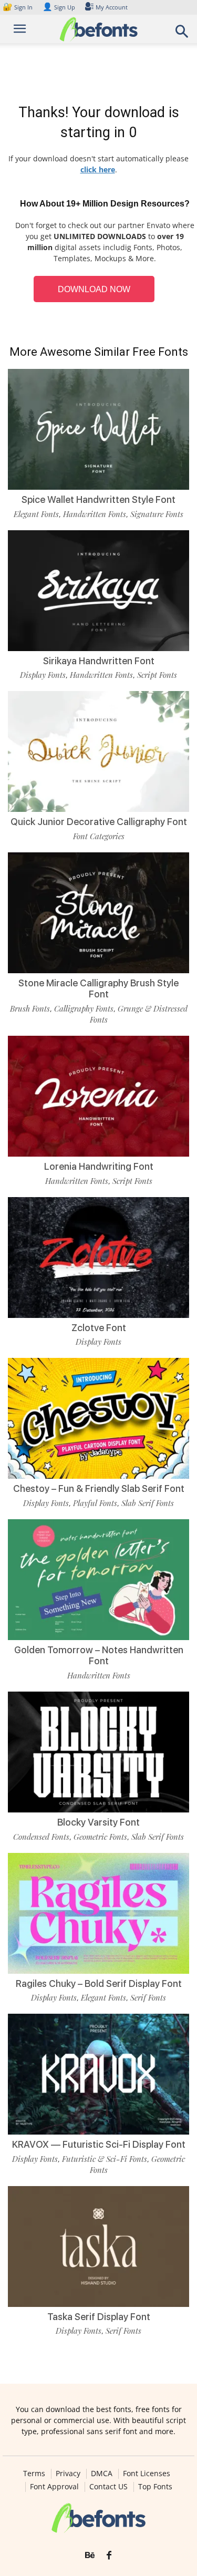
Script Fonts (157, 675)
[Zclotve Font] (98, 1258)
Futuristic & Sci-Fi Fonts (105, 2159)
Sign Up (59, 7)
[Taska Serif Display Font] (98, 2247)
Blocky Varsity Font (98, 1822)
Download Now (94, 289)
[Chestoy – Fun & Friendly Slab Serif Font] (98, 1418)
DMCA (102, 2474)
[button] (182, 34)
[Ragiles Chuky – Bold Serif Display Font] (98, 1913)
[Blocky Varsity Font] (98, 1752)
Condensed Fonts (41, 1837)
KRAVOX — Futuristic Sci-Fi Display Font (99, 2144)
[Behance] (90, 2556)
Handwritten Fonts (95, 514)
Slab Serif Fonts (148, 1503)
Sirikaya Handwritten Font (99, 661)
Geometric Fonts (100, 1837)
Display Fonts (43, 675)
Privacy (68, 2474)
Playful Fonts (95, 1503)
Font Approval (54, 2487)
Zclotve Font (99, 1328)
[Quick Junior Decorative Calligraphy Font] (98, 751)
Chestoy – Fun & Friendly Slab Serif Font (99, 1488)
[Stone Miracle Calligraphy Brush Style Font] (98, 913)
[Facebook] (109, 2556)
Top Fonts (155, 2487)
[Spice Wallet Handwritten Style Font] (98, 429)
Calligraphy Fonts (84, 1008)
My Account (112, 7)
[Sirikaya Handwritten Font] (98, 591)
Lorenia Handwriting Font (99, 1166)
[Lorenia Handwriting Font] (98, 1096)
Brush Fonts (30, 1008)
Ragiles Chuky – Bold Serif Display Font (99, 1983)
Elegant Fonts (36, 514)
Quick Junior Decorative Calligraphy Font (99, 822)
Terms (34, 2474)
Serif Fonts (148, 1997)
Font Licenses (147, 2474)
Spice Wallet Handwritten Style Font (98, 499)
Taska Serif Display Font (99, 2317)
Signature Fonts (157, 514)
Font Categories (99, 836)
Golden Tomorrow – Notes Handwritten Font (99, 1656)
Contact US (108, 2487)
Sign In (18, 7)
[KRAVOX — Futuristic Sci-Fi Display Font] (98, 2074)
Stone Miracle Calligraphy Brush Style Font (98, 989)
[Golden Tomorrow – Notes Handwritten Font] (98, 1580)
